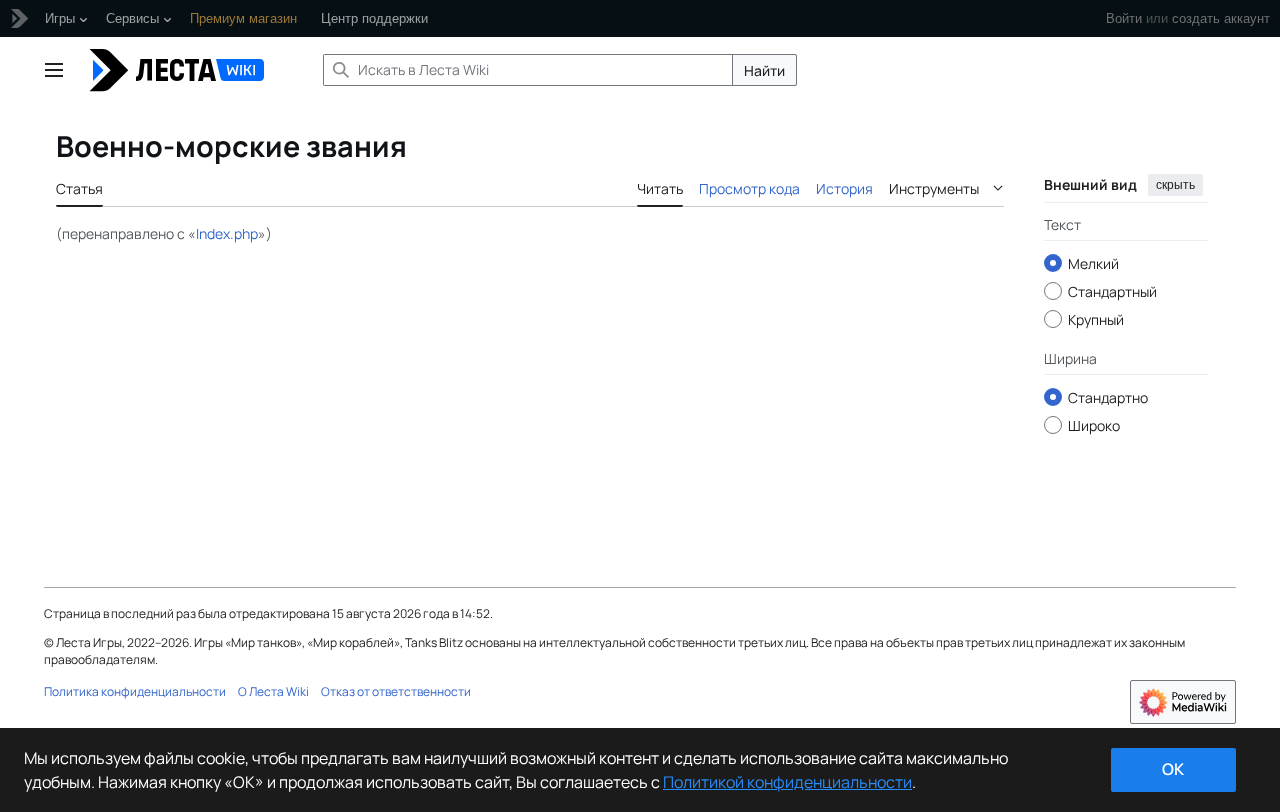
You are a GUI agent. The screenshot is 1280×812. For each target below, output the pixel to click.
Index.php (227, 233)
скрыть (1175, 185)
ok (1173, 769)
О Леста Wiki (273, 691)
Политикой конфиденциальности (787, 782)
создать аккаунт (1221, 18)
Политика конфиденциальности (135, 691)
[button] (54, 70)
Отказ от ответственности (396, 691)
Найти (764, 70)
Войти (1124, 18)
